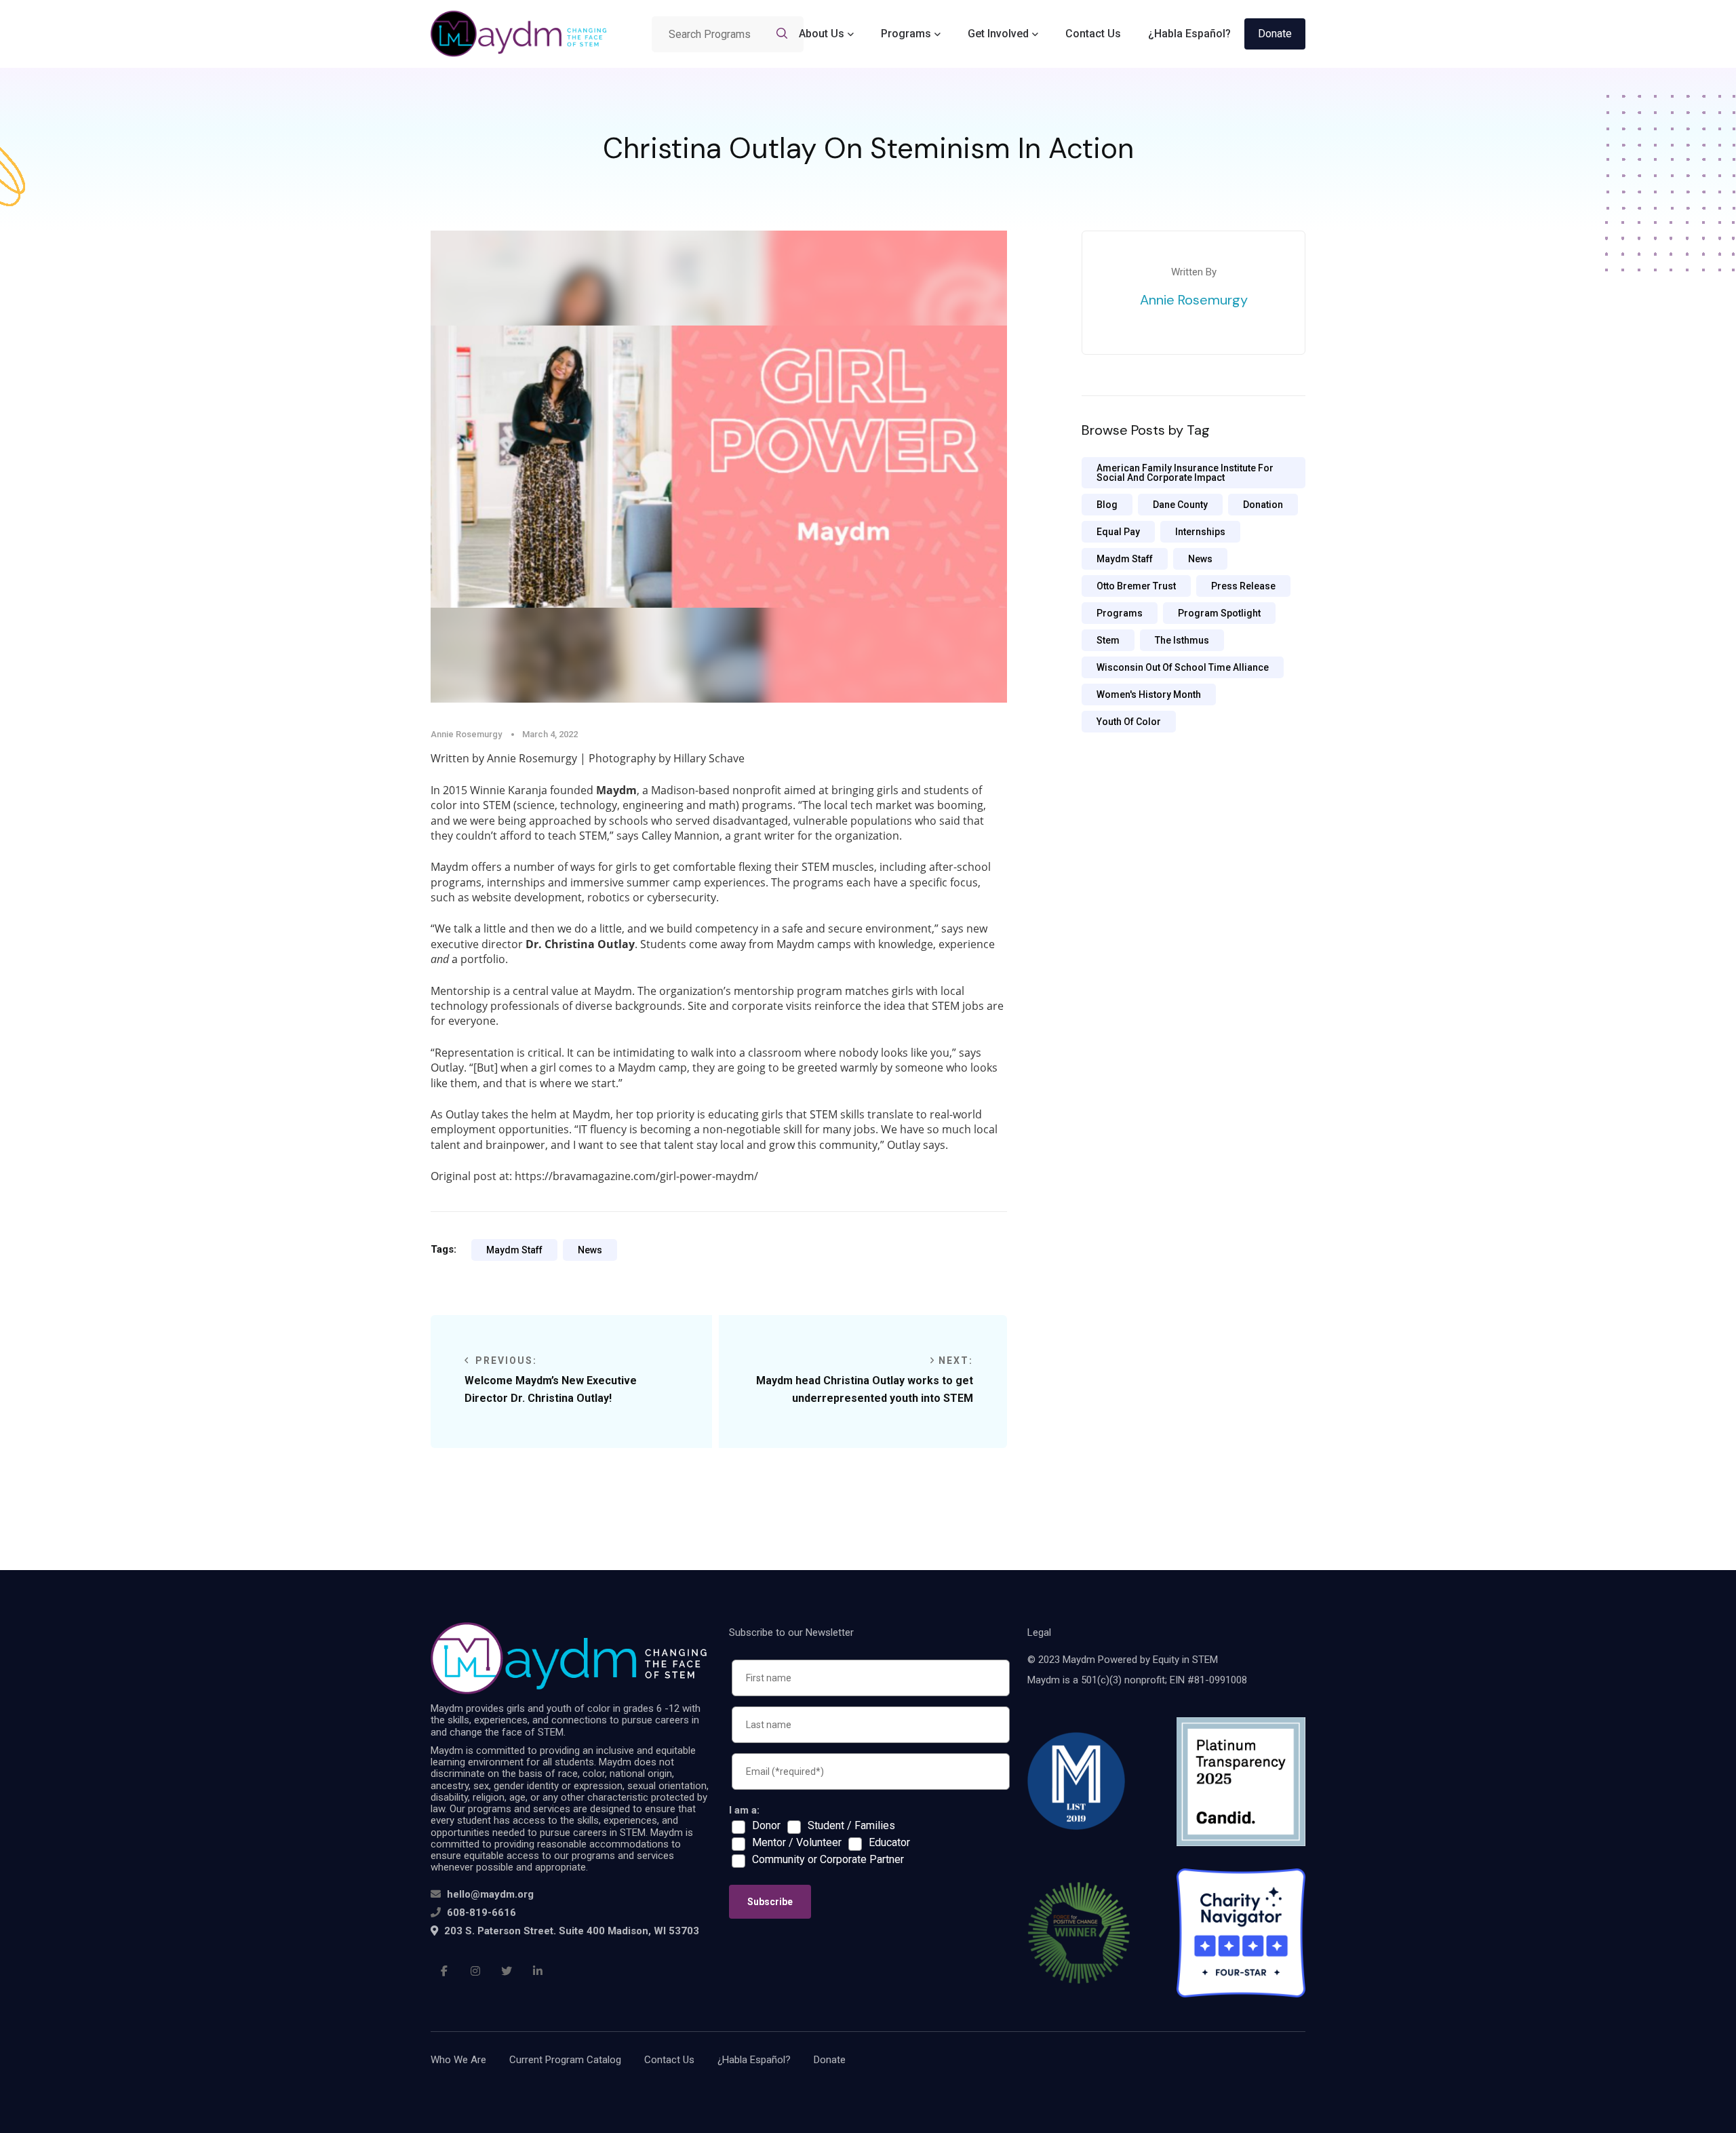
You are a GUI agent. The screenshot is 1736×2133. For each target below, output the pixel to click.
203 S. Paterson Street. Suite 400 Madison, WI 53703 (570, 1931)
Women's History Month (1149, 694)
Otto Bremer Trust (1136, 586)
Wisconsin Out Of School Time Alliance (1183, 667)
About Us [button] (822, 34)
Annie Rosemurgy (1194, 300)
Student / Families (851, 1826)
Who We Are (458, 2060)
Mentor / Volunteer (797, 1843)
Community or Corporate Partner (828, 1860)
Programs (1120, 613)
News (590, 1250)
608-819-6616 (481, 1913)
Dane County (1180, 505)
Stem (1108, 640)
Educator (889, 1843)
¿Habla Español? (1189, 34)
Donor (766, 1826)
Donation (1263, 505)
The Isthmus (1182, 640)
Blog (1107, 505)
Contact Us (1093, 34)
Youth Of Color (1129, 722)
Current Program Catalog (565, 2060)
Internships (1200, 532)
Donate (1275, 34)
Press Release (1243, 586)
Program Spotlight (1219, 613)
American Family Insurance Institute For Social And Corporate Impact (1185, 473)
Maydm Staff (514, 1250)
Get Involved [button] (998, 34)
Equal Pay (1118, 532)
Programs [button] (906, 34)
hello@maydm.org (490, 1894)
